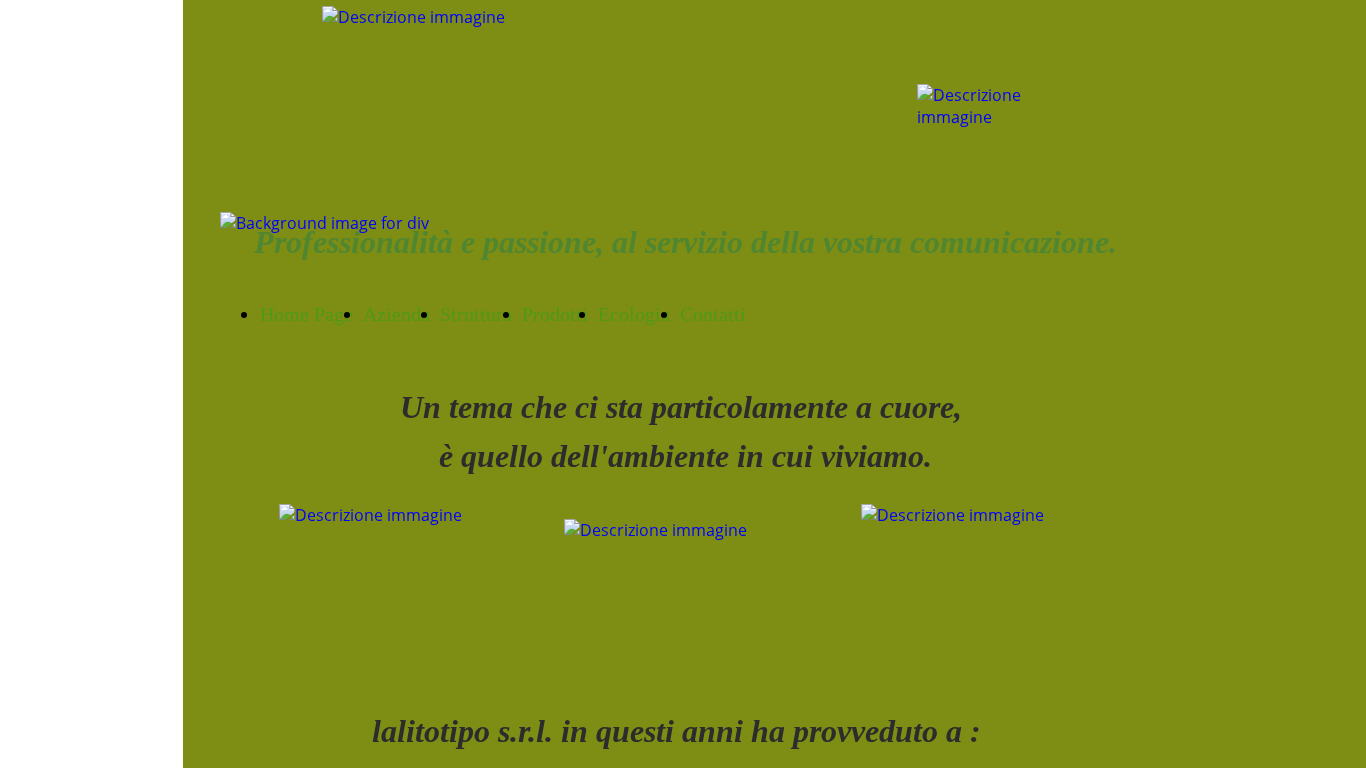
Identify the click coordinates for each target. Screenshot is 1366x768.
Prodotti (555, 314)
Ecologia (634, 314)
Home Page (306, 314)
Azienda (396, 314)
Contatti (713, 314)
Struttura (476, 314)
